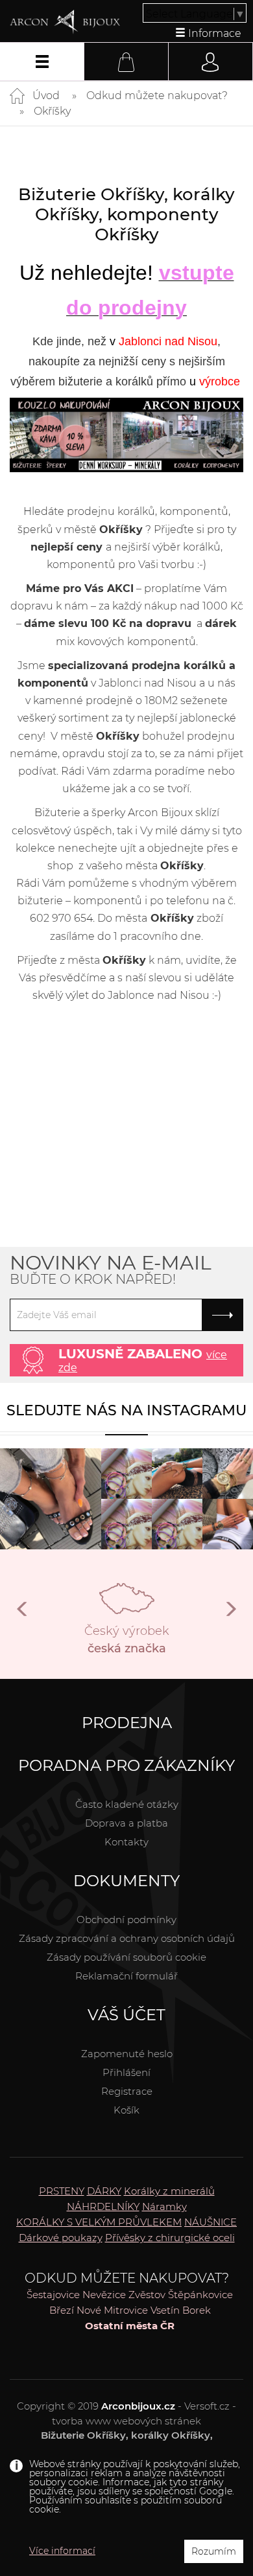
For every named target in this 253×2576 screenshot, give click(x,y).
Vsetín (165, 2310)
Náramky (164, 2206)
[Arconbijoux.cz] (65, 22)
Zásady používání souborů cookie (126, 1957)
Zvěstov (147, 2295)
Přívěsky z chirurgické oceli (170, 2238)
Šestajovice (53, 2295)
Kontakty (126, 1842)
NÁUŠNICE (211, 2222)
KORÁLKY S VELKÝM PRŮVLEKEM (99, 2222)
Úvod (46, 96)
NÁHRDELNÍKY (103, 2206)
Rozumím (214, 2551)
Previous (23, 1614)
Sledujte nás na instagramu (126, 1410)
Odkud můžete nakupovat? (157, 96)
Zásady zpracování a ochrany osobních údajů (127, 1938)
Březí (62, 2310)
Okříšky (52, 111)
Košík (126, 2110)
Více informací (62, 2551)
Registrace (127, 2091)
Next (230, 1614)
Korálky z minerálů (169, 2191)
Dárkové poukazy (61, 2238)
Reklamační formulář (126, 1976)
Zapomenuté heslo (127, 2054)
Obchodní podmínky (126, 1920)
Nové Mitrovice (112, 2310)
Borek (197, 2310)
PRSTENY (62, 2191)
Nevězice (104, 2295)
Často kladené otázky (127, 1804)
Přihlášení (126, 2072)
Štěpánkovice (200, 2295)
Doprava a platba (126, 1823)
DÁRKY (104, 2191)
